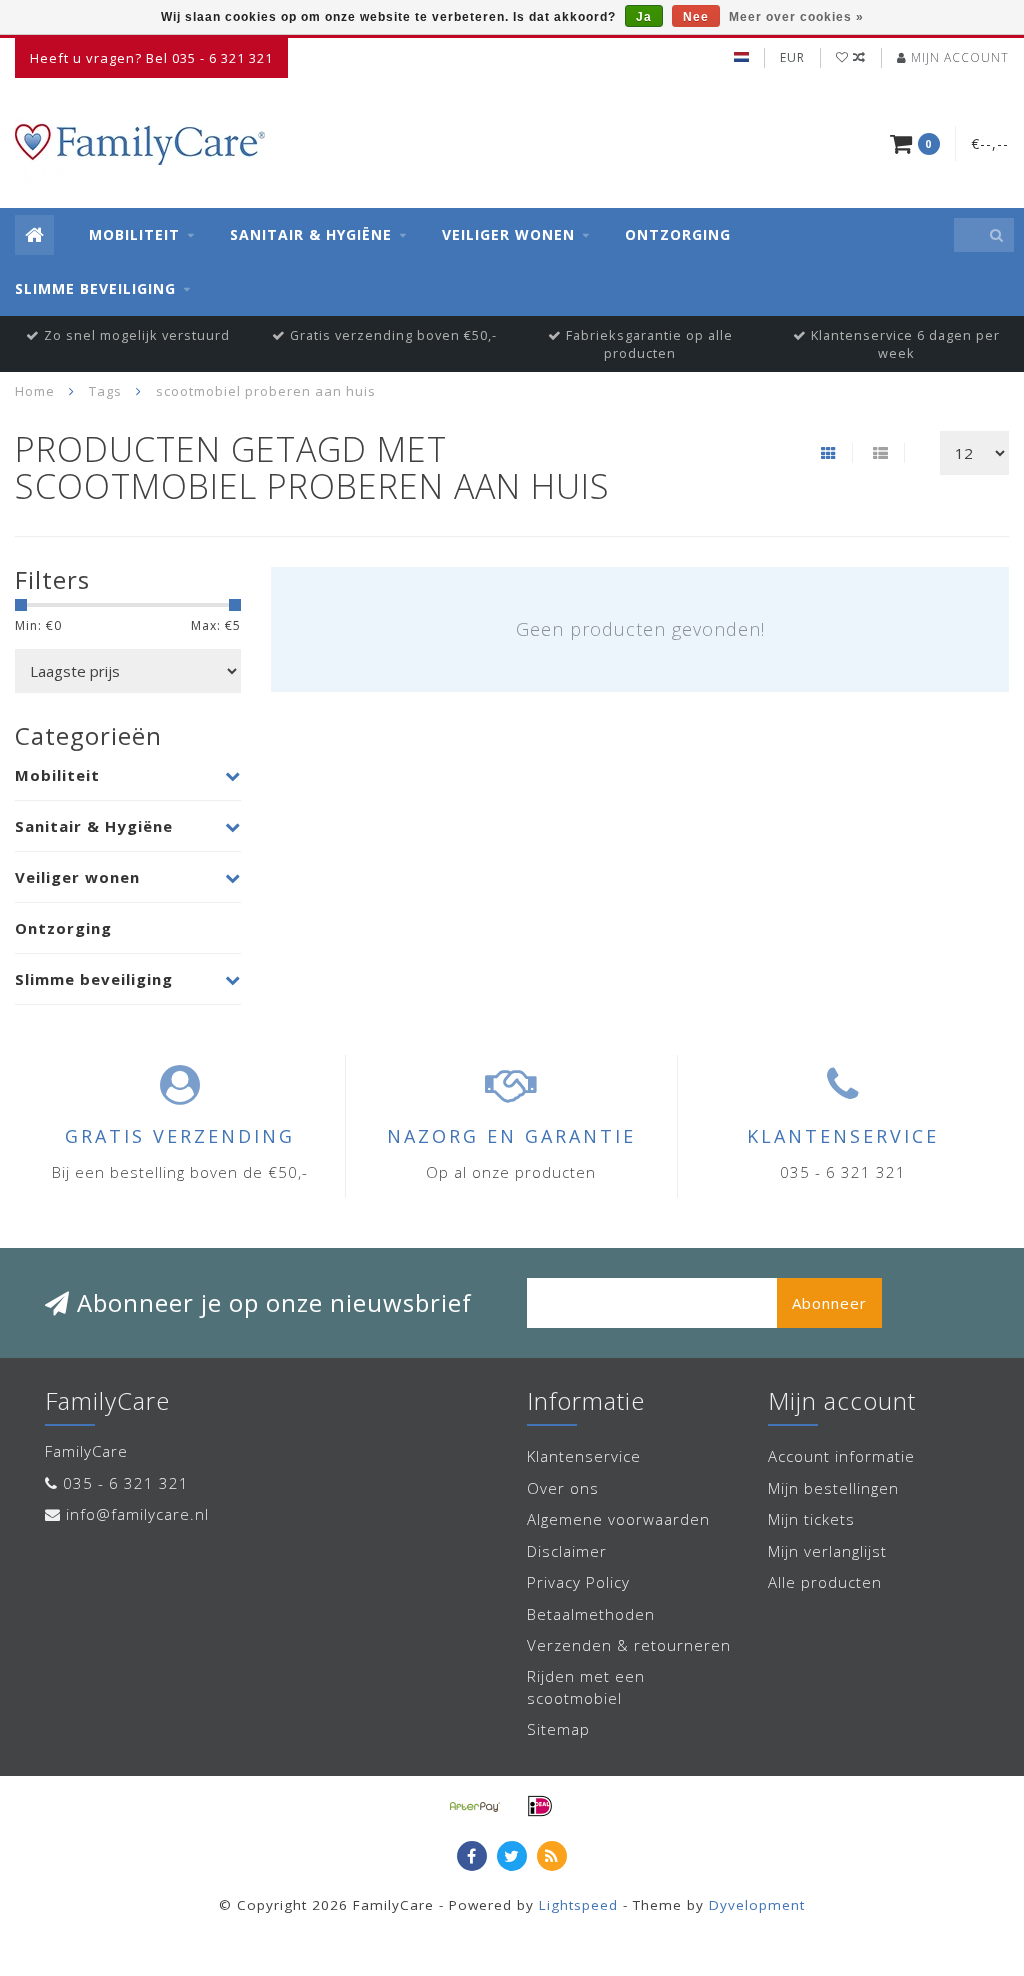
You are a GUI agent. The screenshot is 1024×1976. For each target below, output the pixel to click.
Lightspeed (578, 1905)
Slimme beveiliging (95, 288)
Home (35, 391)
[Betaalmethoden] (475, 1806)
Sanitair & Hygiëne (311, 234)
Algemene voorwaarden (618, 1519)
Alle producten (825, 1582)
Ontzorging (678, 234)
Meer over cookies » (796, 17)
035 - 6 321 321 (126, 1483)
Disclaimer (567, 1551)
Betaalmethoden (591, 1614)
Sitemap (558, 1729)
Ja (644, 17)
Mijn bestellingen (833, 1488)
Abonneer (829, 1303)
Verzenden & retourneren (629, 1645)
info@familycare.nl (137, 1514)
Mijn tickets (811, 1519)
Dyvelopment (757, 1905)
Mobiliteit (134, 234)
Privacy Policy (578, 1582)
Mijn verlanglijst (827, 1551)
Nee (696, 17)
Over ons (563, 1488)
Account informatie (841, 1456)
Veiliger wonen (508, 234)
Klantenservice (584, 1456)
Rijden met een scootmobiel (586, 1686)
